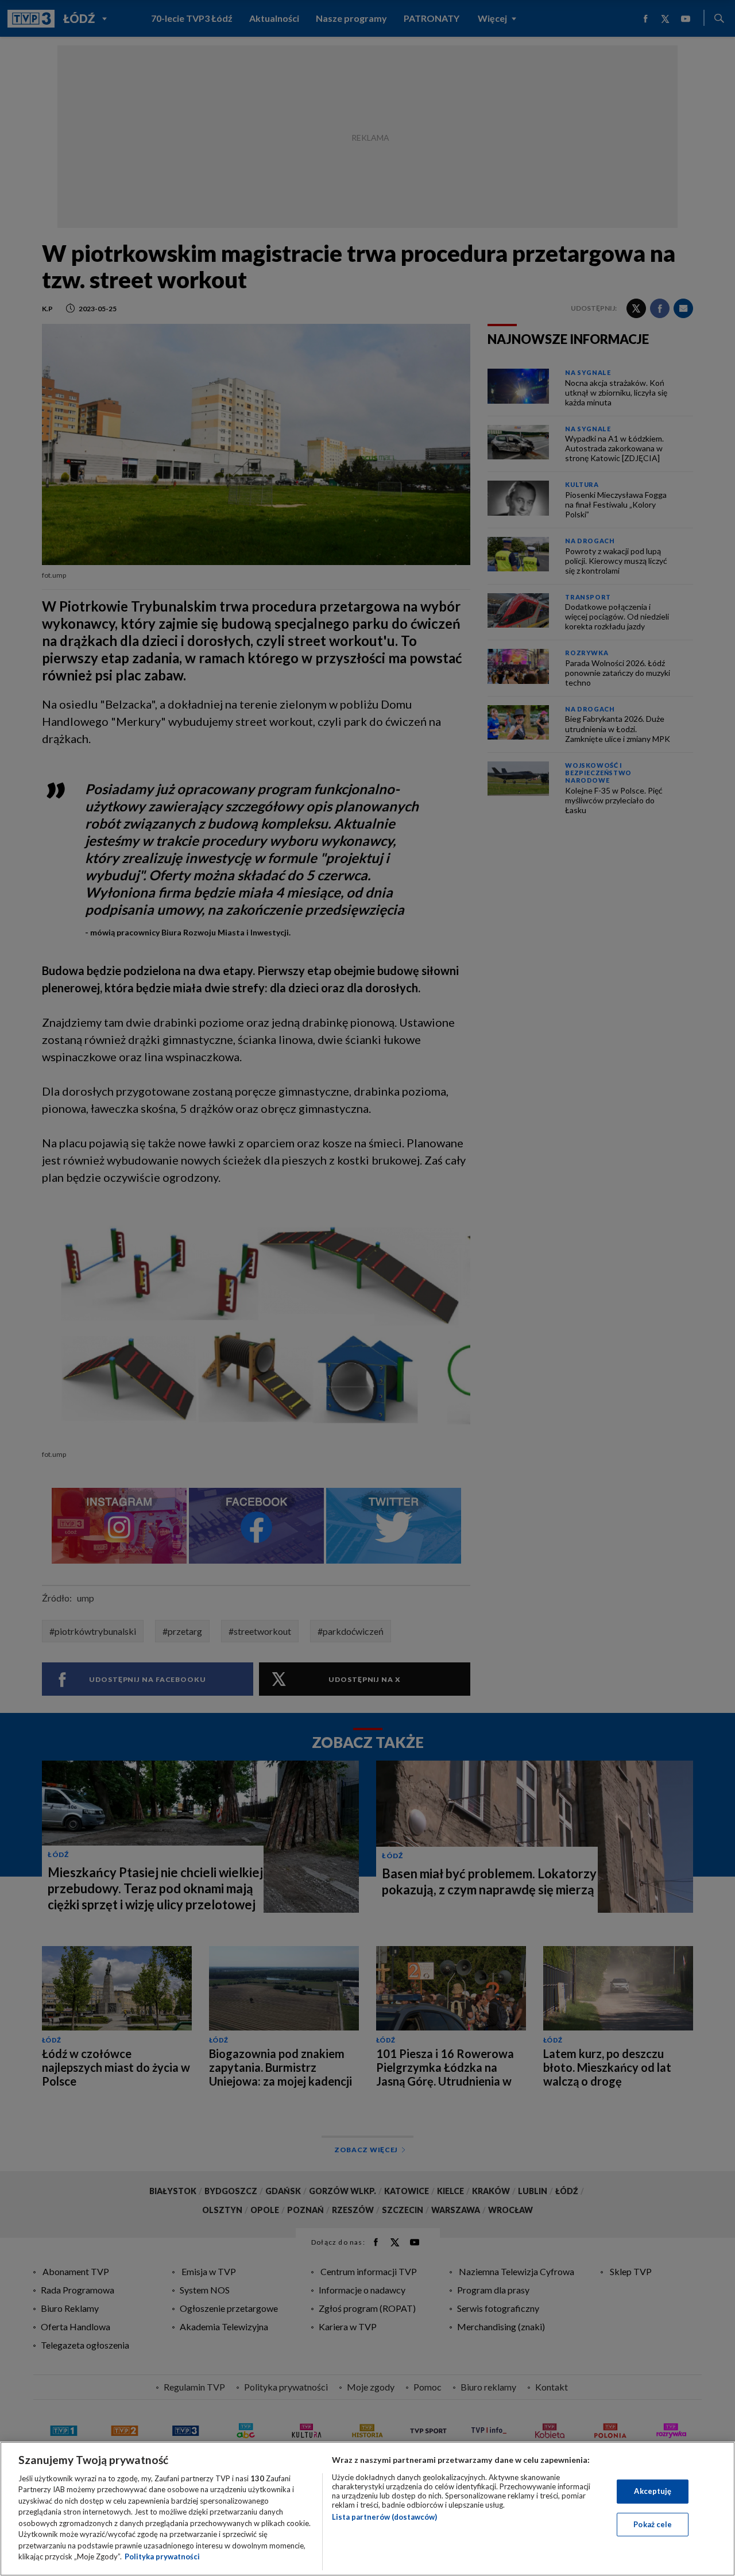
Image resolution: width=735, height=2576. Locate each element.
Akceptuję (653, 2491)
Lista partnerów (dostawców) (384, 2517)
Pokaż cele (653, 2524)
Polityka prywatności (162, 2556)
